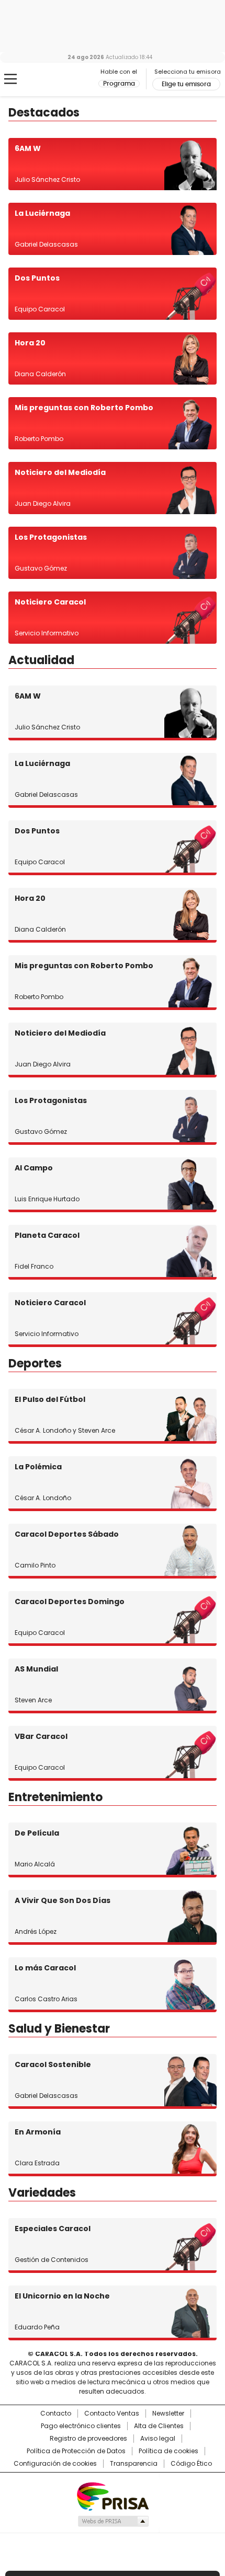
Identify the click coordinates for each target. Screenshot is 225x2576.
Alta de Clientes (159, 2426)
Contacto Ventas (112, 2413)
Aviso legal (158, 2439)
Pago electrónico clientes (81, 2426)
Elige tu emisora (186, 84)
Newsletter (168, 2413)
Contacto (56, 2413)
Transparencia (134, 2464)
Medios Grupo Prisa (113, 2521)
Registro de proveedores (88, 2439)
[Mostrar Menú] (10, 79)
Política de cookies (168, 2451)
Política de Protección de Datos (76, 2451)
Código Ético (191, 2464)
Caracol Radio (52, 79)
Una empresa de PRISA (113, 2496)
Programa (119, 84)
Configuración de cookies (55, 2464)
